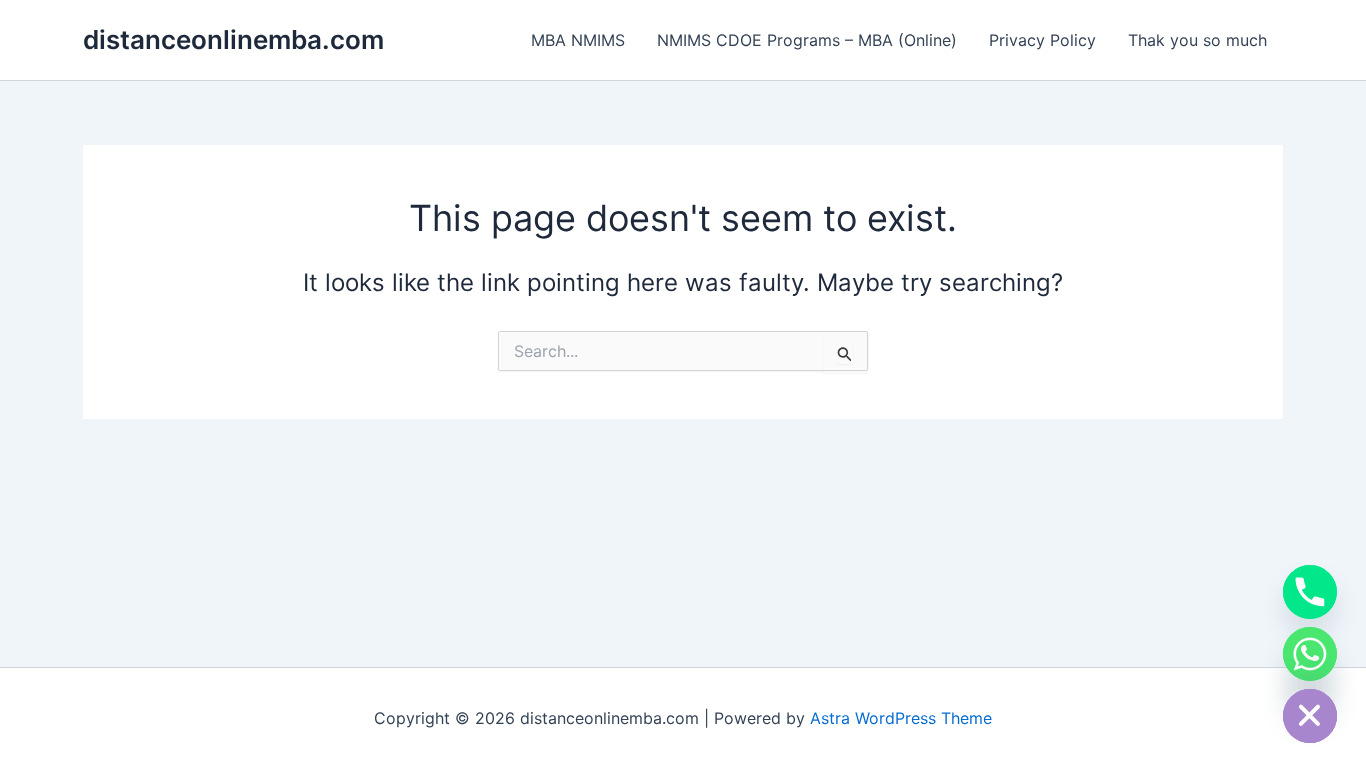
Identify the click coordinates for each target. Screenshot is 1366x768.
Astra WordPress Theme (901, 718)
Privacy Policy (1042, 40)
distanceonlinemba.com (233, 39)
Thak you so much (1197, 40)
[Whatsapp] (1310, 654)
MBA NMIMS (578, 40)
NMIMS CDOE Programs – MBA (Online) (807, 40)
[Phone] (1310, 592)
